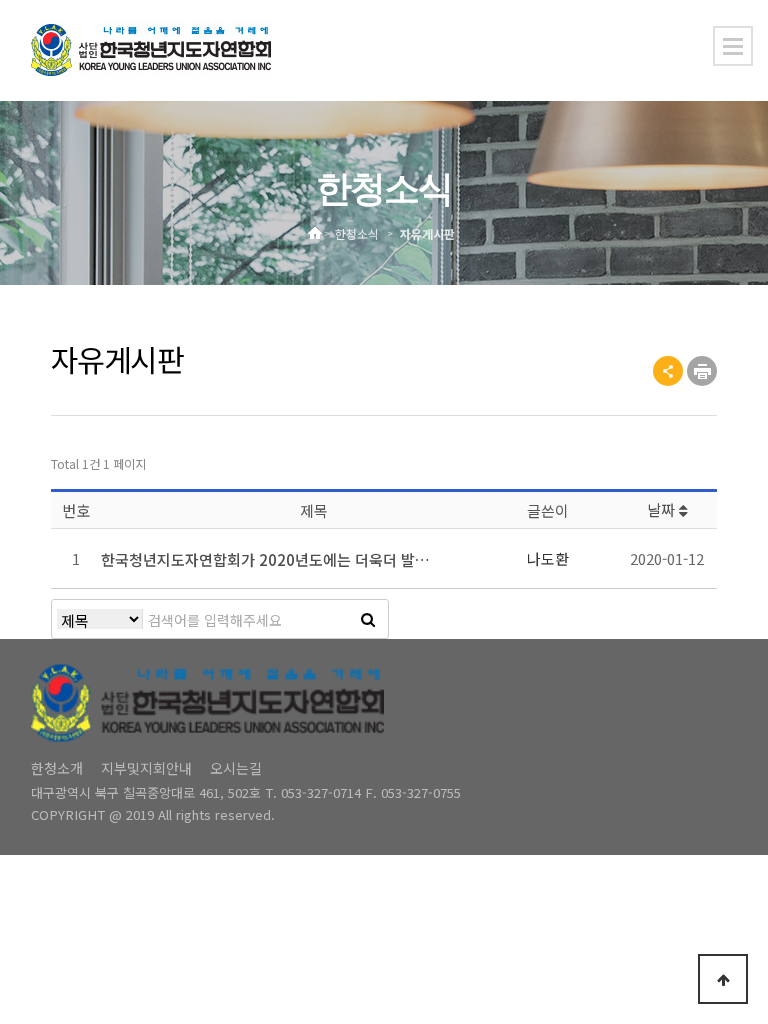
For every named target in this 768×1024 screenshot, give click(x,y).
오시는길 (236, 768)
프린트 (702, 371)
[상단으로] (723, 979)
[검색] (368, 619)
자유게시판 (427, 235)
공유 (668, 371)
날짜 (663, 509)
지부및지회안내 (146, 768)
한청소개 (57, 768)
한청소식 (357, 235)
